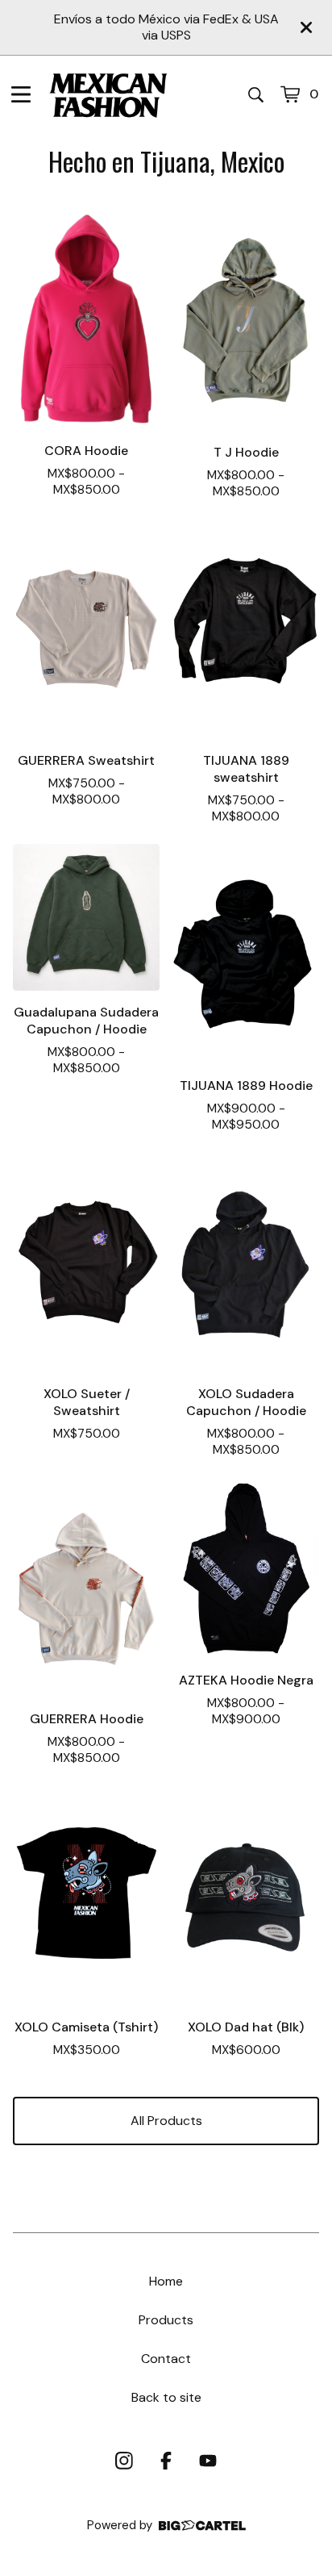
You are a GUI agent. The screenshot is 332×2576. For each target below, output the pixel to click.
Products (166, 2320)
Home (166, 2281)
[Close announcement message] (306, 27)
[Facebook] (166, 2461)
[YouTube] (208, 2461)
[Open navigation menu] (21, 94)
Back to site (166, 2397)
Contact (166, 2359)
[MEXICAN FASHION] (108, 94)
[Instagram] (124, 2461)
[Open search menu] (256, 94)
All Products (166, 2121)
